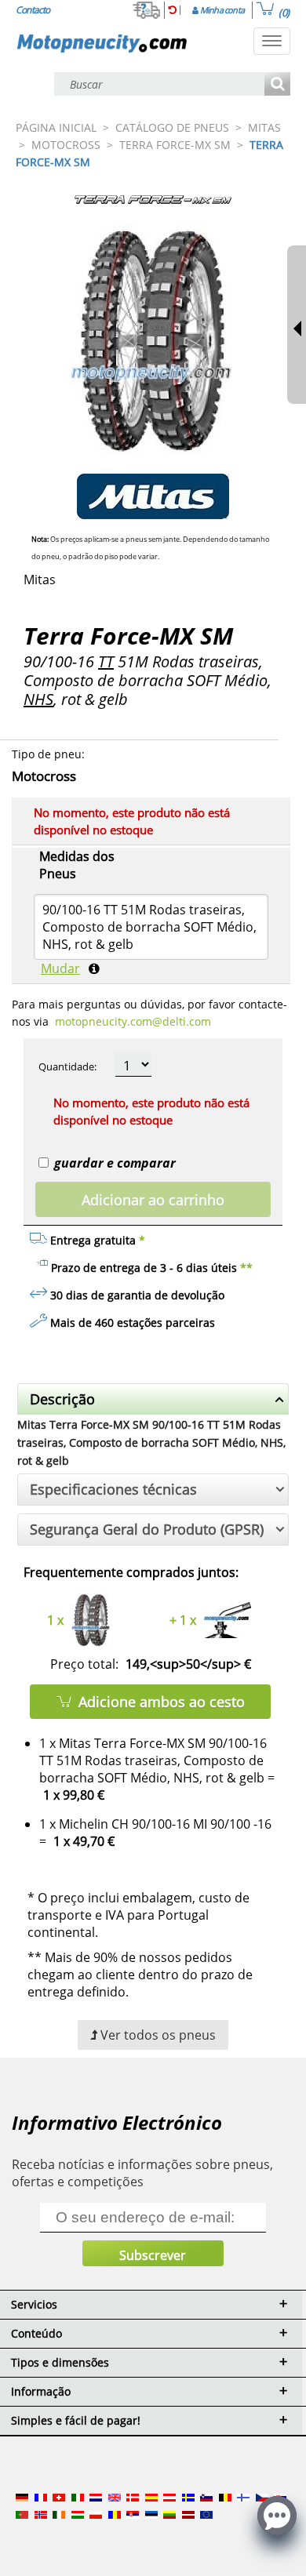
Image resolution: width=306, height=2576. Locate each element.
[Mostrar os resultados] (277, 85)
